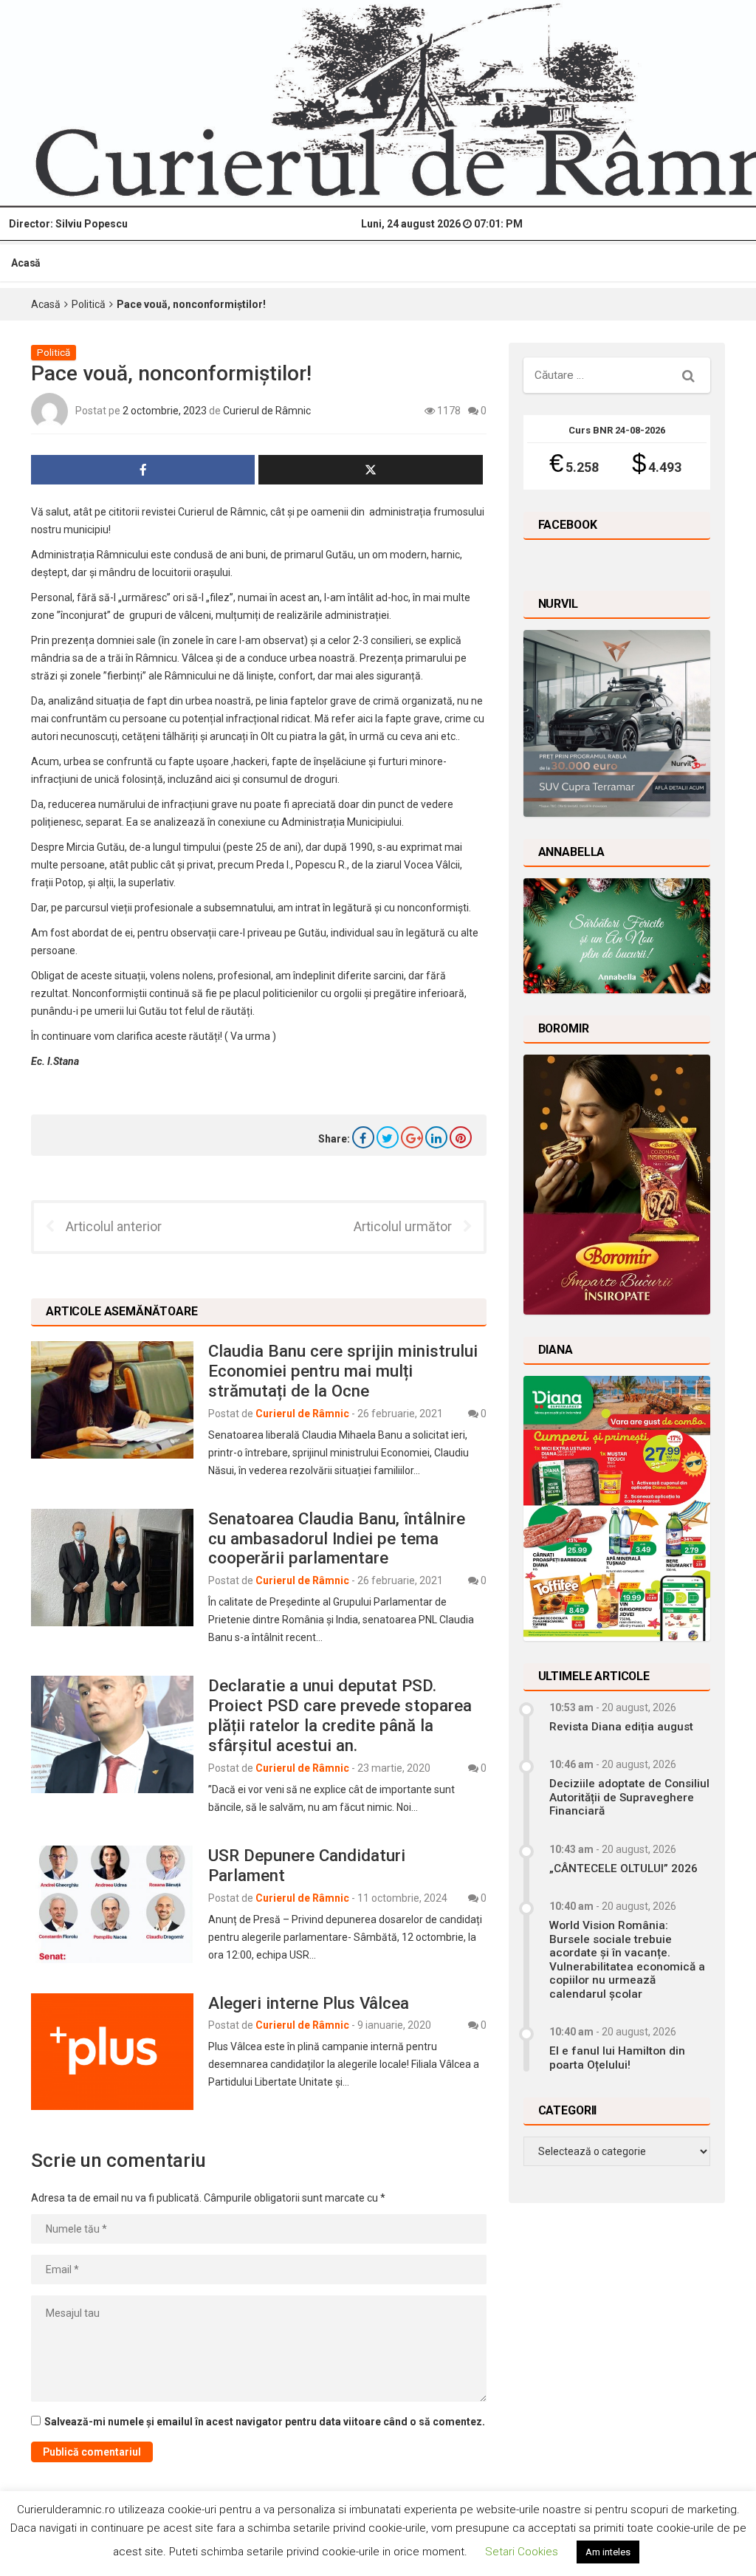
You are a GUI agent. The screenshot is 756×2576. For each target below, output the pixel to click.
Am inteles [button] (608, 2552)
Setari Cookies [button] (522, 2552)
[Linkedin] (436, 1137)
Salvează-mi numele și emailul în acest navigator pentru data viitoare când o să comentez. (265, 2422)
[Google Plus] (412, 1137)
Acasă (26, 263)
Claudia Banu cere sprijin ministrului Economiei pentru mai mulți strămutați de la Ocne (343, 1371)
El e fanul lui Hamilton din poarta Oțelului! (617, 2058)
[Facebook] (363, 1137)
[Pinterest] (461, 1137)
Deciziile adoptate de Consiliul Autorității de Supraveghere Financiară (629, 1797)
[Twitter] (388, 1137)
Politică (89, 304)
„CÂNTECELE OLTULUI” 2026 (623, 1868)
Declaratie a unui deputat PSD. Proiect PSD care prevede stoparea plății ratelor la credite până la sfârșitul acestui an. (340, 1715)
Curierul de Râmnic (267, 411)
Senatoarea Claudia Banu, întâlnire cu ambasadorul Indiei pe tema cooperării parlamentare (337, 1538)
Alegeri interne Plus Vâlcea (309, 2003)
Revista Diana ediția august (621, 1727)
